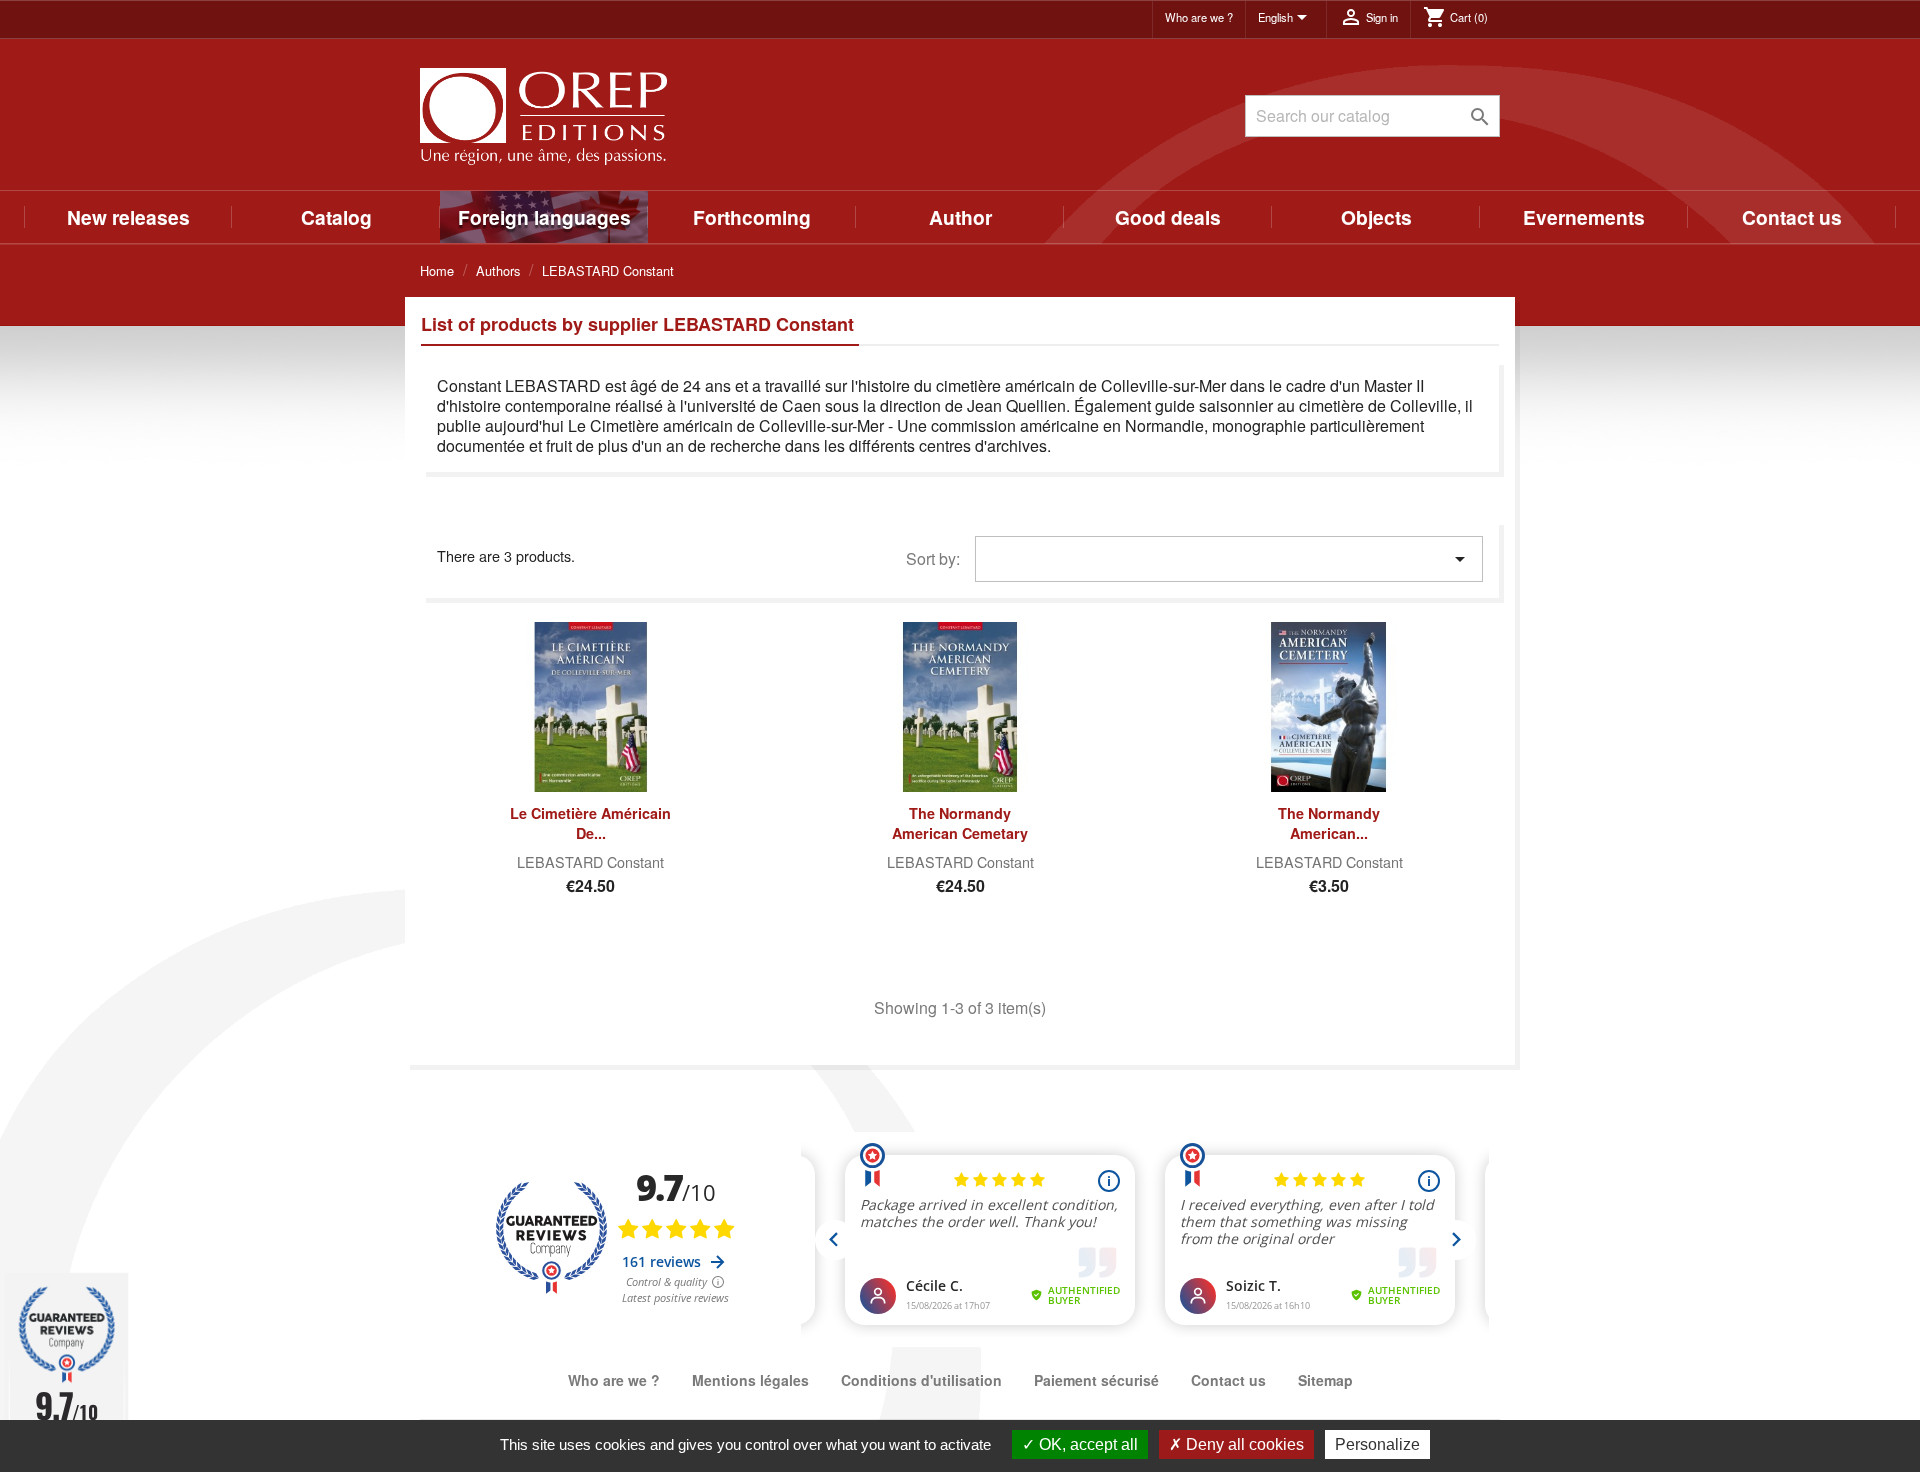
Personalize (1377, 1444)
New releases (128, 217)
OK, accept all (1086, 1444)
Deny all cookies (1243, 1444)
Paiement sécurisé (1096, 1380)
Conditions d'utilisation (921, 1380)
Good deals (1168, 217)
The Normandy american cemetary (960, 823)
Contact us (1792, 217)
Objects (1376, 217)
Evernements (1584, 217)
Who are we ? (1199, 17)
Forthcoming (752, 217)
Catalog (336, 217)
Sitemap (1325, 1380)
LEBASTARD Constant (590, 861)
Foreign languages (544, 217)
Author (960, 217)
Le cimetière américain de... (590, 823)
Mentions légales (750, 1380)
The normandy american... (1329, 823)
